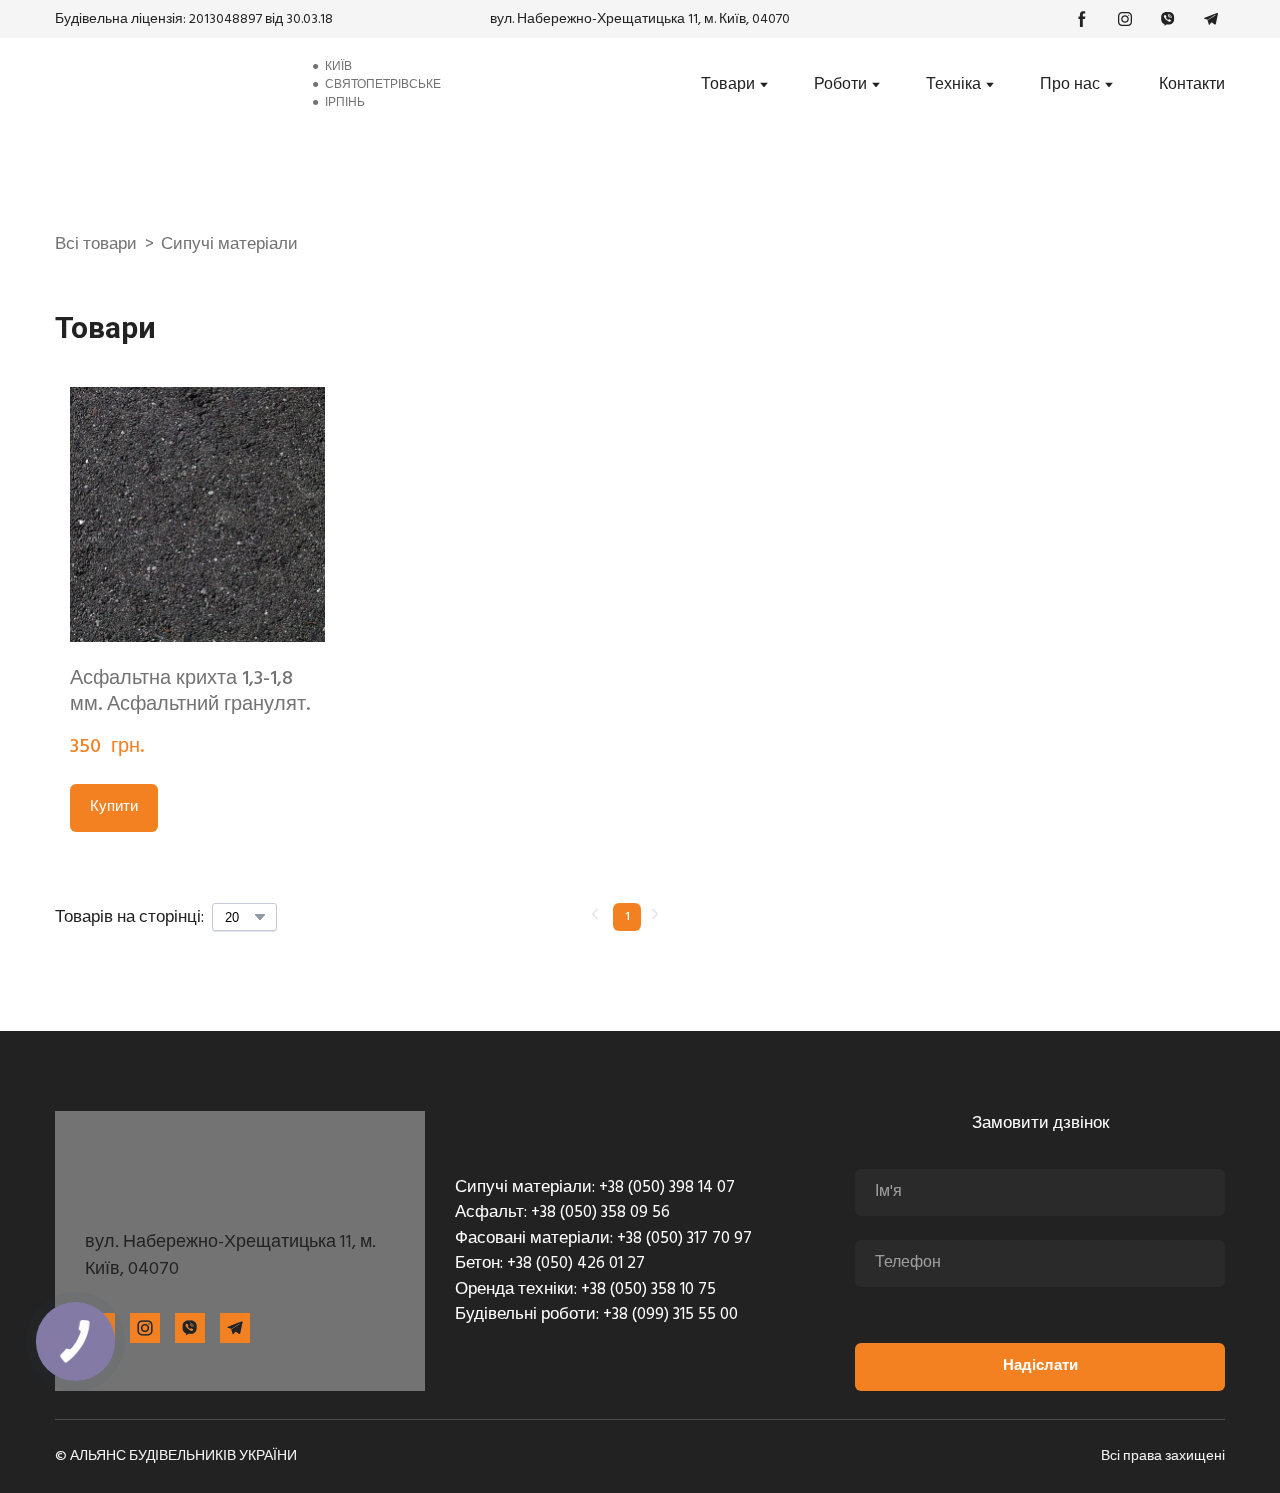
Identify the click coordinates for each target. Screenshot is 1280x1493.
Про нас (1070, 85)
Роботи (840, 85)
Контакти (1192, 85)
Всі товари (96, 245)
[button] (1082, 19)
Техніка (953, 85)
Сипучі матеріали (229, 245)
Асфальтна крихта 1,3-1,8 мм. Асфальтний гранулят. (190, 692)
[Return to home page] (167, 85)
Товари (728, 85)
